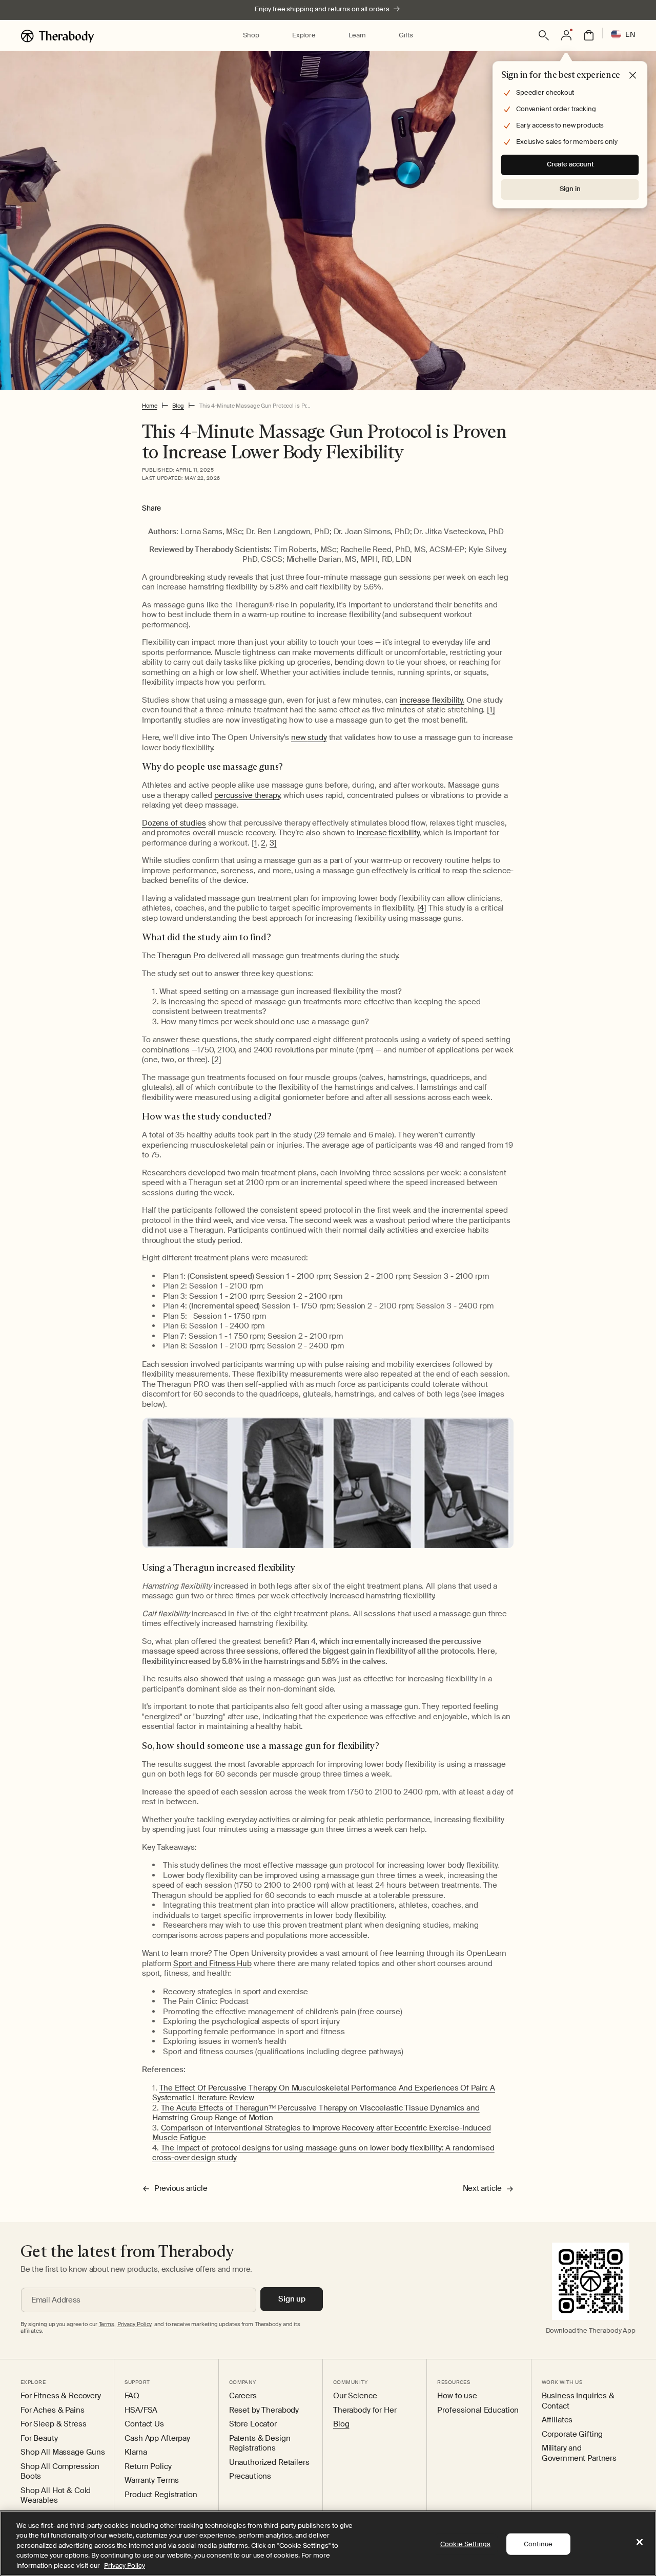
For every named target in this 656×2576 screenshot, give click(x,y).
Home (150, 406)
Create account (570, 164)
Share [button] (151, 508)
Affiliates (557, 2420)
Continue (538, 2544)
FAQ (132, 2396)
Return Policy (148, 2467)
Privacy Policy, (135, 2324)
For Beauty (39, 2438)
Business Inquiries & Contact (578, 2401)
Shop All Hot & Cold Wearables (56, 2496)
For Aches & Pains (53, 2410)
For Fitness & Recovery (61, 2396)
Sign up (292, 2299)
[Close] (640, 2542)
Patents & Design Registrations (260, 2444)
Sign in (570, 189)
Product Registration (161, 2495)
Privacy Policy (125, 2566)
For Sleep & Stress (53, 2424)
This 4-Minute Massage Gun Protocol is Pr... (255, 406)
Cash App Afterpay (157, 2438)
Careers (243, 2396)
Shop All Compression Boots (60, 2472)
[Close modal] (633, 76)
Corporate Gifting (572, 2434)
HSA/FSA (141, 2410)
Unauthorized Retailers (269, 2463)
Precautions (250, 2476)
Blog (178, 406)
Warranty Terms (151, 2480)
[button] (251, 36)
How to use (457, 2396)
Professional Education (478, 2410)
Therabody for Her (365, 2410)
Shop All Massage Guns (63, 2452)
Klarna (136, 2452)
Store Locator (253, 2424)
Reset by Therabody (264, 2410)
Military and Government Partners (579, 2453)
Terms (107, 2324)
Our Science (355, 2396)
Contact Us (144, 2424)
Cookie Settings (465, 2544)
